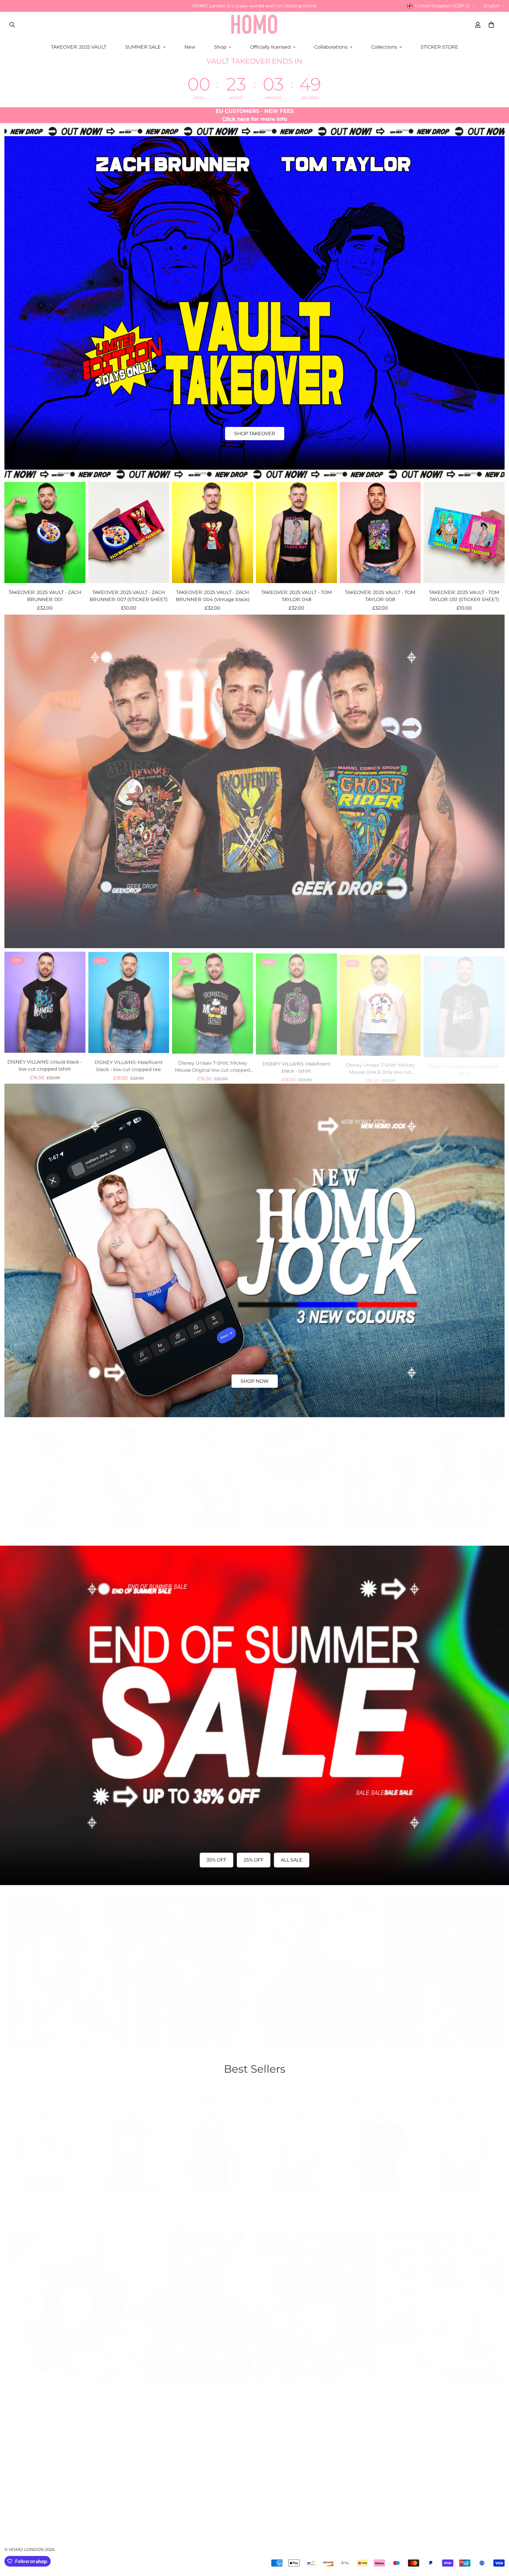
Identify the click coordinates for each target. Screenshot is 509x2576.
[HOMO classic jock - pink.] (380, 1471)
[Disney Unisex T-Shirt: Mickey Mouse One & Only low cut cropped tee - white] (380, 1002)
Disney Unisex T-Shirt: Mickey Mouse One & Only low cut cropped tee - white (380, 1065)
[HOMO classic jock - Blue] (213, 1471)
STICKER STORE (439, 47)
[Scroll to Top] (498, 2544)
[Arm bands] (66, 1965)
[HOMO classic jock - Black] (129, 1471)
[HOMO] (254, 25)
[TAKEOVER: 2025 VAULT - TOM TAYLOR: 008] (380, 533)
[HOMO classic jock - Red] (45, 1471)
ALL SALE (292, 1860)
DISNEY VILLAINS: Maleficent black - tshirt (296, 1065)
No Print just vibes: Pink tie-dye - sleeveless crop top (296, 2201)
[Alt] (317, 2299)
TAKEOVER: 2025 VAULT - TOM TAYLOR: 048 (296, 596)
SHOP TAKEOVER (255, 434)
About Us (15, 2491)
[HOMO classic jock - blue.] (296, 1471)
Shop (220, 47)
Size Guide (17, 2451)
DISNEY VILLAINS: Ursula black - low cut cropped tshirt (45, 1065)
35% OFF (217, 1860)
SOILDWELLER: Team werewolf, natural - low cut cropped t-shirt (45, 2201)
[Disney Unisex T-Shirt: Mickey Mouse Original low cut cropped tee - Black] (213, 1002)
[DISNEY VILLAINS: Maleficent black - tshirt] (296, 1002)
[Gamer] (443, 2299)
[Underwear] (443, 1965)
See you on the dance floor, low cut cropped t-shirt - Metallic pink (380, 2201)
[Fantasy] (66, 2299)
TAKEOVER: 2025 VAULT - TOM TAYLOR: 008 (380, 596)
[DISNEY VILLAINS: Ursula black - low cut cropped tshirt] (45, 1002)
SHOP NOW (255, 1381)
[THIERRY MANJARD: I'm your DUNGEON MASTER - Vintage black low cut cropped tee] (129, 2137)
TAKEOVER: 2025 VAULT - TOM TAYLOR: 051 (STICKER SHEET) (464, 596)
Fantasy (66, 2385)
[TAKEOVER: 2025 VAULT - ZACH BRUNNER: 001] (45, 533)
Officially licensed (270, 47)
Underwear (443, 2051)
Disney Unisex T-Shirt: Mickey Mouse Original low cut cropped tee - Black (213, 1065)
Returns (14, 2461)
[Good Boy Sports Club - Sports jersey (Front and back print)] (213, 2137)
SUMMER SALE (143, 47)
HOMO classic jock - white (464, 1530)
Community (19, 2501)
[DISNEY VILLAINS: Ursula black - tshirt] (464, 1002)
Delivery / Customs (27, 2481)
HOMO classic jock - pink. (380, 1530)
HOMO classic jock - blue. (296, 1530)
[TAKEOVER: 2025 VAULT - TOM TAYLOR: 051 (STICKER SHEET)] (464, 533)
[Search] (12, 25)
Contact (14, 2441)
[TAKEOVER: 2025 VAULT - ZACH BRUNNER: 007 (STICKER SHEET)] (129, 533)
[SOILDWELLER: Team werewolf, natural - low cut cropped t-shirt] (45, 2137)
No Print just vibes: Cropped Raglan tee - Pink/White (464, 2201)
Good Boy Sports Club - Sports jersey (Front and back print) (213, 2201)
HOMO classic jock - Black (129, 1530)
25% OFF (254, 1860)
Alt (317, 2385)
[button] (491, 25)
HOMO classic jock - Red (45, 1530)
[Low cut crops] (192, 1965)
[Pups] (192, 2299)
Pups (192, 2385)
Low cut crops (192, 2051)
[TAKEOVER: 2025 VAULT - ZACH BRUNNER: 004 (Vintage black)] (213, 533)
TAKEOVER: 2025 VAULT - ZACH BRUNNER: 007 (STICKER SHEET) (129, 596)
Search (13, 2431)
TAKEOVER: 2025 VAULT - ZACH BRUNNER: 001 (45, 596)
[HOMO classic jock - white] (464, 1471)
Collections (384, 47)
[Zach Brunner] (317, 1965)
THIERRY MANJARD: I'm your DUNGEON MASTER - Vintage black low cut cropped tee (129, 2202)
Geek (443, 2385)
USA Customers (23, 2471)
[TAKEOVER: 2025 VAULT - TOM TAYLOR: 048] (296, 533)
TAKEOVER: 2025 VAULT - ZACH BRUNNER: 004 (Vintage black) (213, 596)
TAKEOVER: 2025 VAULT (79, 47)
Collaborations (331, 47)
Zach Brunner (317, 2051)
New (190, 47)
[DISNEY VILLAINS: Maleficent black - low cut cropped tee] (129, 1002)
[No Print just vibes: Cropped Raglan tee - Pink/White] (464, 2137)
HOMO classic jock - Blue (213, 1530)
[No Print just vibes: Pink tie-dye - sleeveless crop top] (296, 2137)
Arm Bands (66, 2051)
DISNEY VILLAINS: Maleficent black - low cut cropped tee (129, 1065)
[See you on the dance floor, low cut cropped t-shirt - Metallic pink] (380, 2137)
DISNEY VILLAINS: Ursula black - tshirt (464, 1065)
